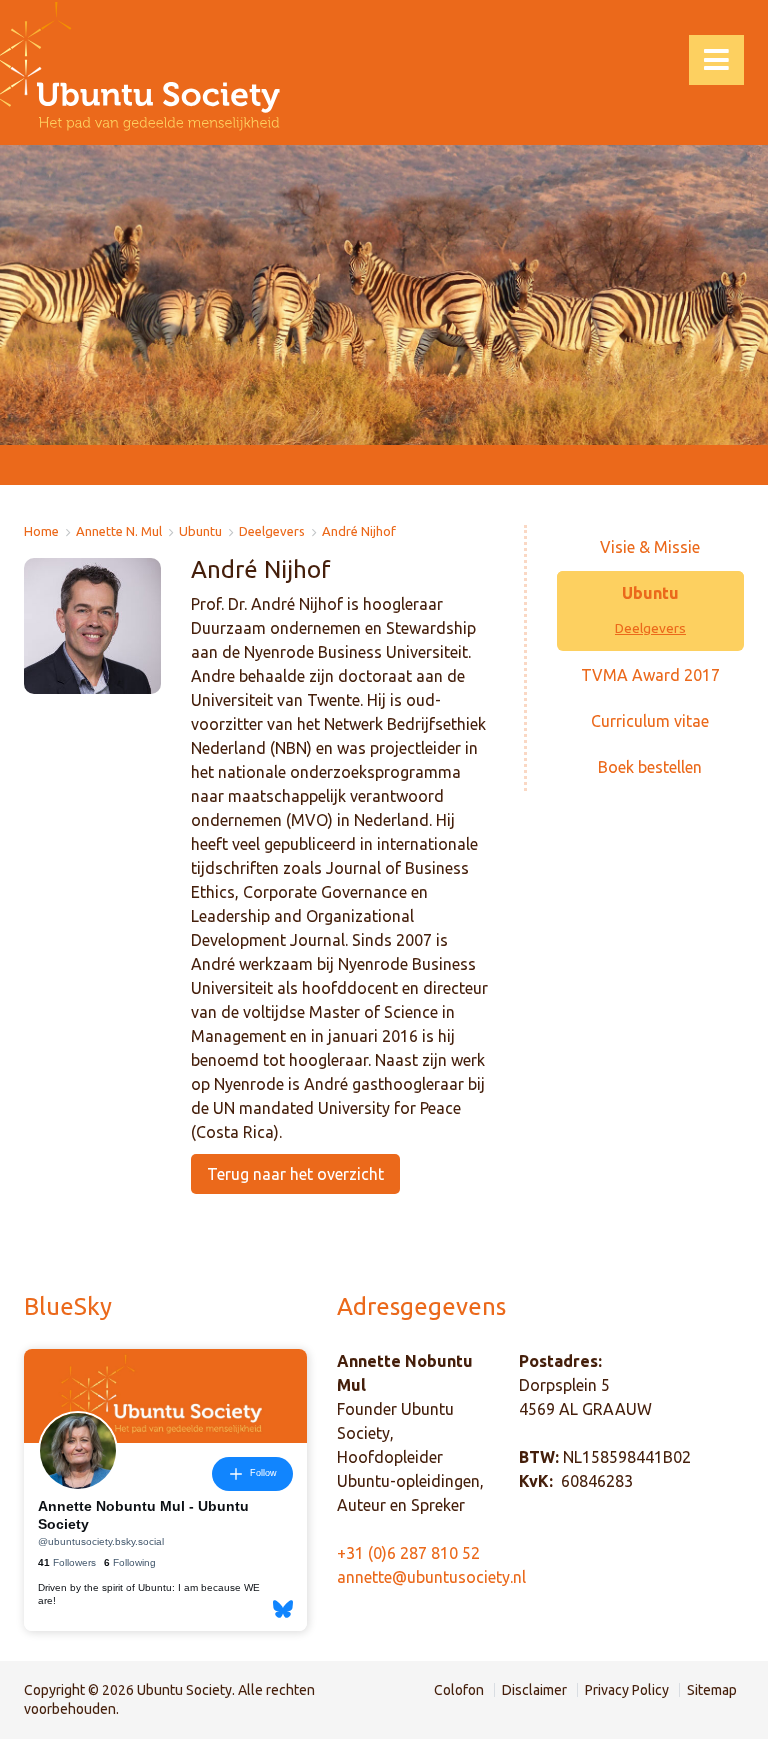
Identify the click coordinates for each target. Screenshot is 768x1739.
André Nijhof (359, 531)
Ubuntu (200, 531)
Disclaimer (534, 1690)
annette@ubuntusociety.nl (431, 1577)
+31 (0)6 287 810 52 (408, 1553)
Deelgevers (272, 531)
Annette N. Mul (119, 531)
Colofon (459, 1690)
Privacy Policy (627, 1690)
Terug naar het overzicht (295, 1174)
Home (41, 531)
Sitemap (712, 1690)
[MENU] (716, 60)
